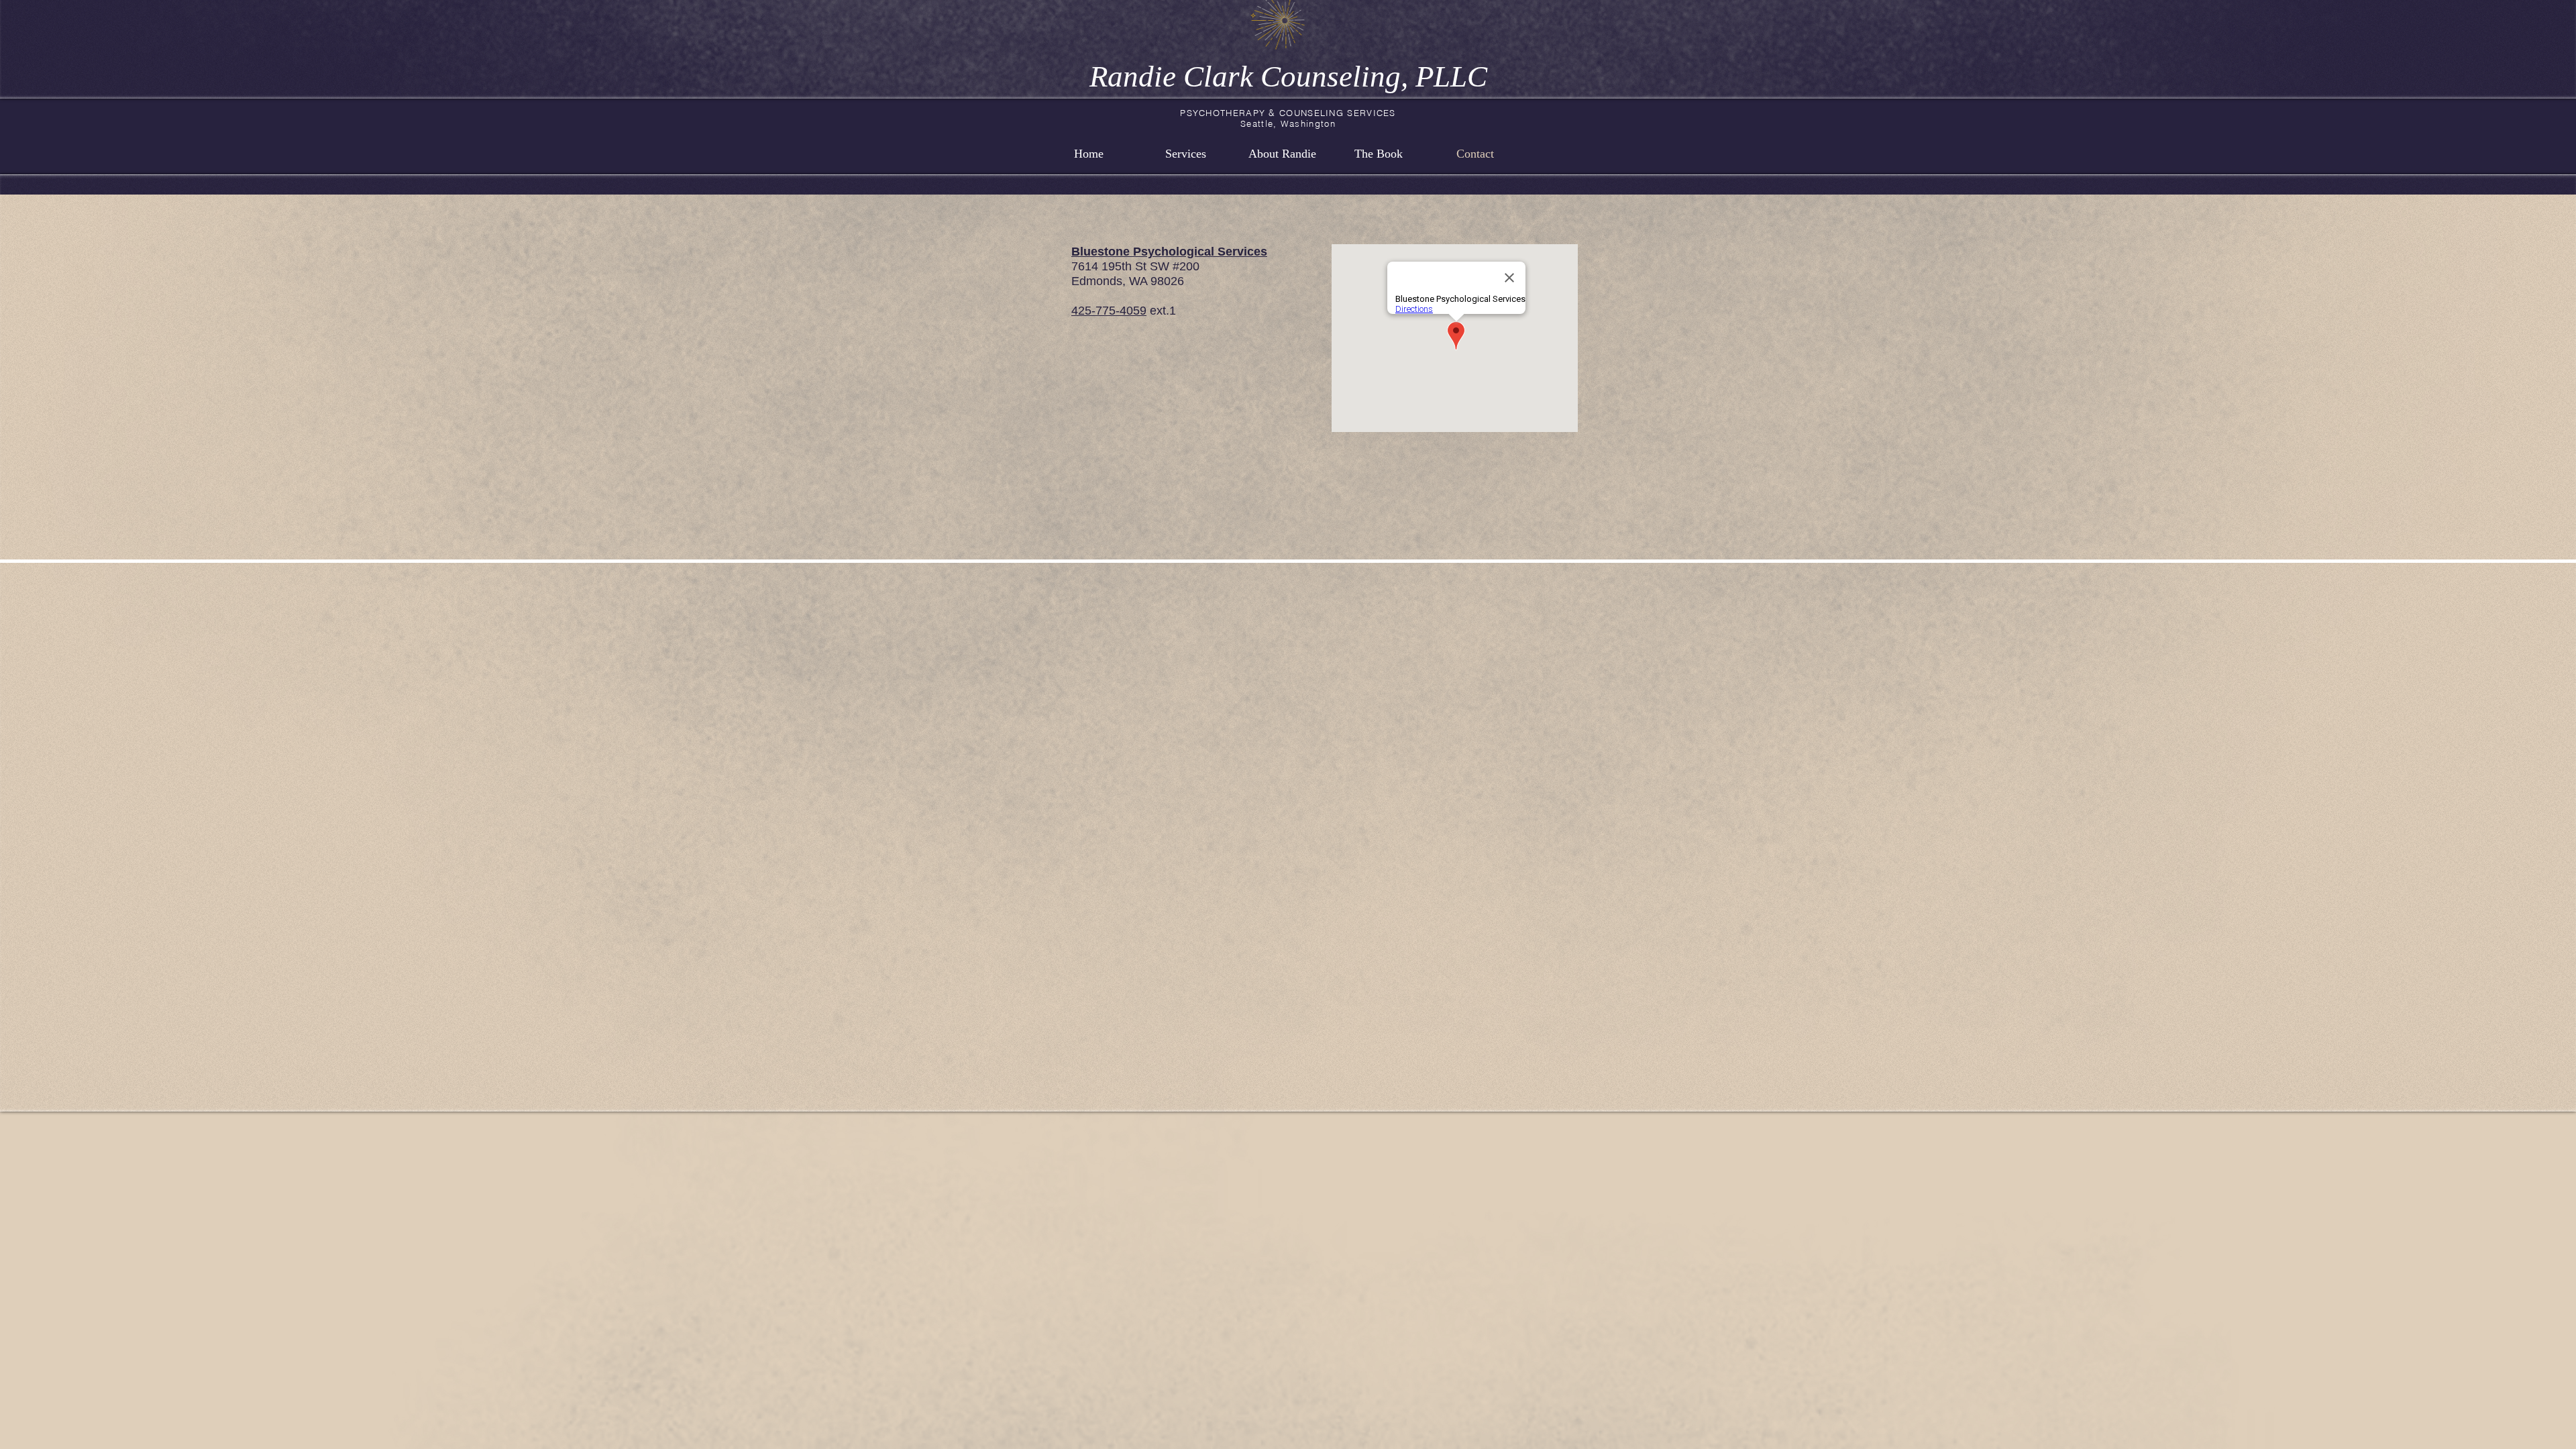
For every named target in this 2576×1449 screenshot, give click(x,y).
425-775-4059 (1109, 311)
